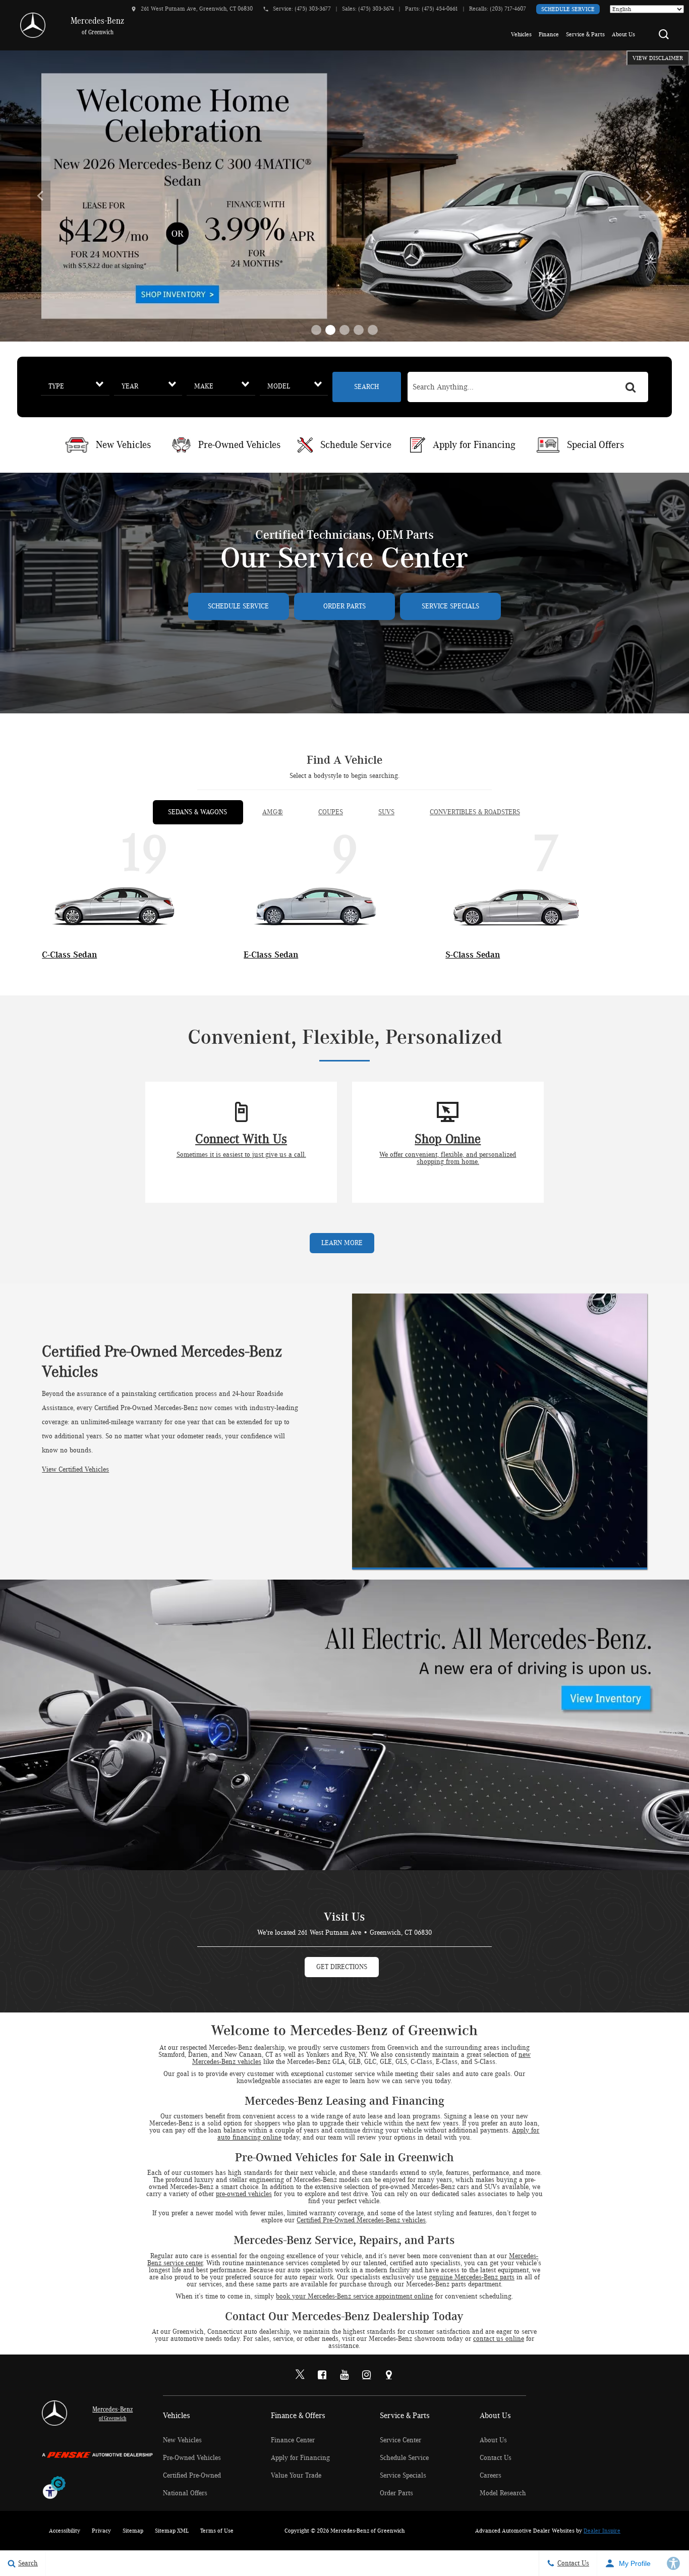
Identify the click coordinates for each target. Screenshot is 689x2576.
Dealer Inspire (602, 2531)
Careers (491, 2476)
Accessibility (65, 2531)
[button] (664, 34)
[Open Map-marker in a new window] (389, 2375)
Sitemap (133, 2531)
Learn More (342, 1243)
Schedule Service (568, 9)
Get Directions (342, 1967)
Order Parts (344, 606)
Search (366, 387)
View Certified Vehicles (75, 1470)
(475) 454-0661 (440, 9)
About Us (623, 34)
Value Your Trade (296, 2476)
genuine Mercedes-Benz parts (472, 2277)
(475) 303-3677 (313, 9)
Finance (549, 34)
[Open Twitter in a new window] (300, 2375)
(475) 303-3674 (376, 9)
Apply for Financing (300, 2458)
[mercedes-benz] (33, 25)
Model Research (503, 2493)
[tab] (197, 812)
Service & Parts (585, 34)
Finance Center (293, 2440)
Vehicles (521, 34)
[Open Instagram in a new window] (367, 2375)
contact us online (499, 2339)
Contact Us (496, 2458)
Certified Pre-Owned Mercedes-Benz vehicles (361, 2220)
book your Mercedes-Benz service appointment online (354, 2297)
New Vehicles (182, 2440)
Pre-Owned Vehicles (192, 2458)
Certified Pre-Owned (192, 2476)
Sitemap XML (172, 2531)
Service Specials (450, 606)
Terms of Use (217, 2531)
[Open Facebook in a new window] (322, 2375)
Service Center (400, 2440)
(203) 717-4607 (508, 9)
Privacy (101, 2531)
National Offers (185, 2493)
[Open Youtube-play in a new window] (344, 2375)
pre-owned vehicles (244, 2194)
